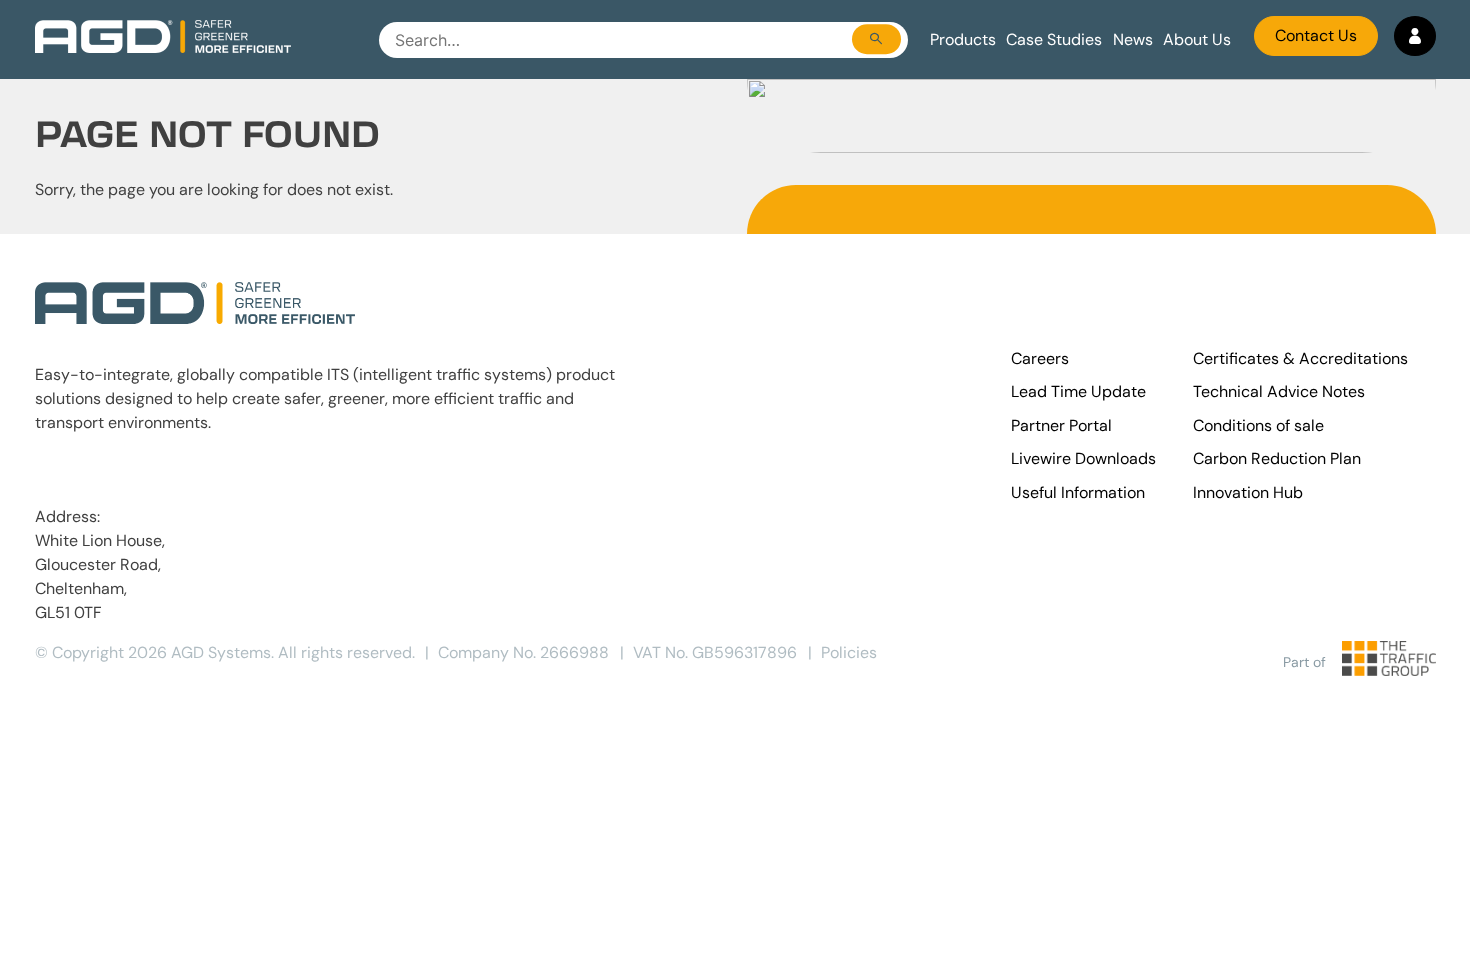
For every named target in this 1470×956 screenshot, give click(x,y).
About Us (1197, 39)
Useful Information (1078, 492)
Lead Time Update (1078, 391)
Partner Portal (1061, 425)
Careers (1040, 358)
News (1133, 39)
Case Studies (1054, 39)
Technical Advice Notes (1279, 391)
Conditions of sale (1258, 425)
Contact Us (1316, 35)
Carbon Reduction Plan (1277, 458)
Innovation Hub (1248, 492)
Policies (849, 652)
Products (963, 39)
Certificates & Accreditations (1300, 358)
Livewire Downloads (1083, 458)
